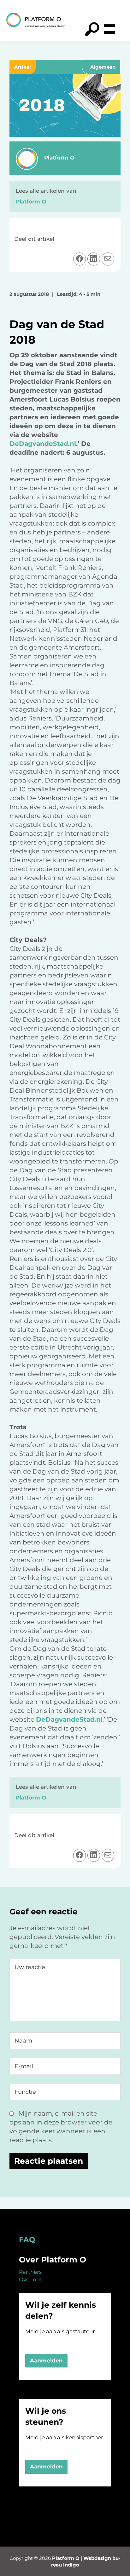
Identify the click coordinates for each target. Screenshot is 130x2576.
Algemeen (103, 67)
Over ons (31, 2280)
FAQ (27, 2240)
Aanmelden (46, 2361)
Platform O (66, 2558)
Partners (30, 2272)
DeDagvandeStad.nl (43, 444)
